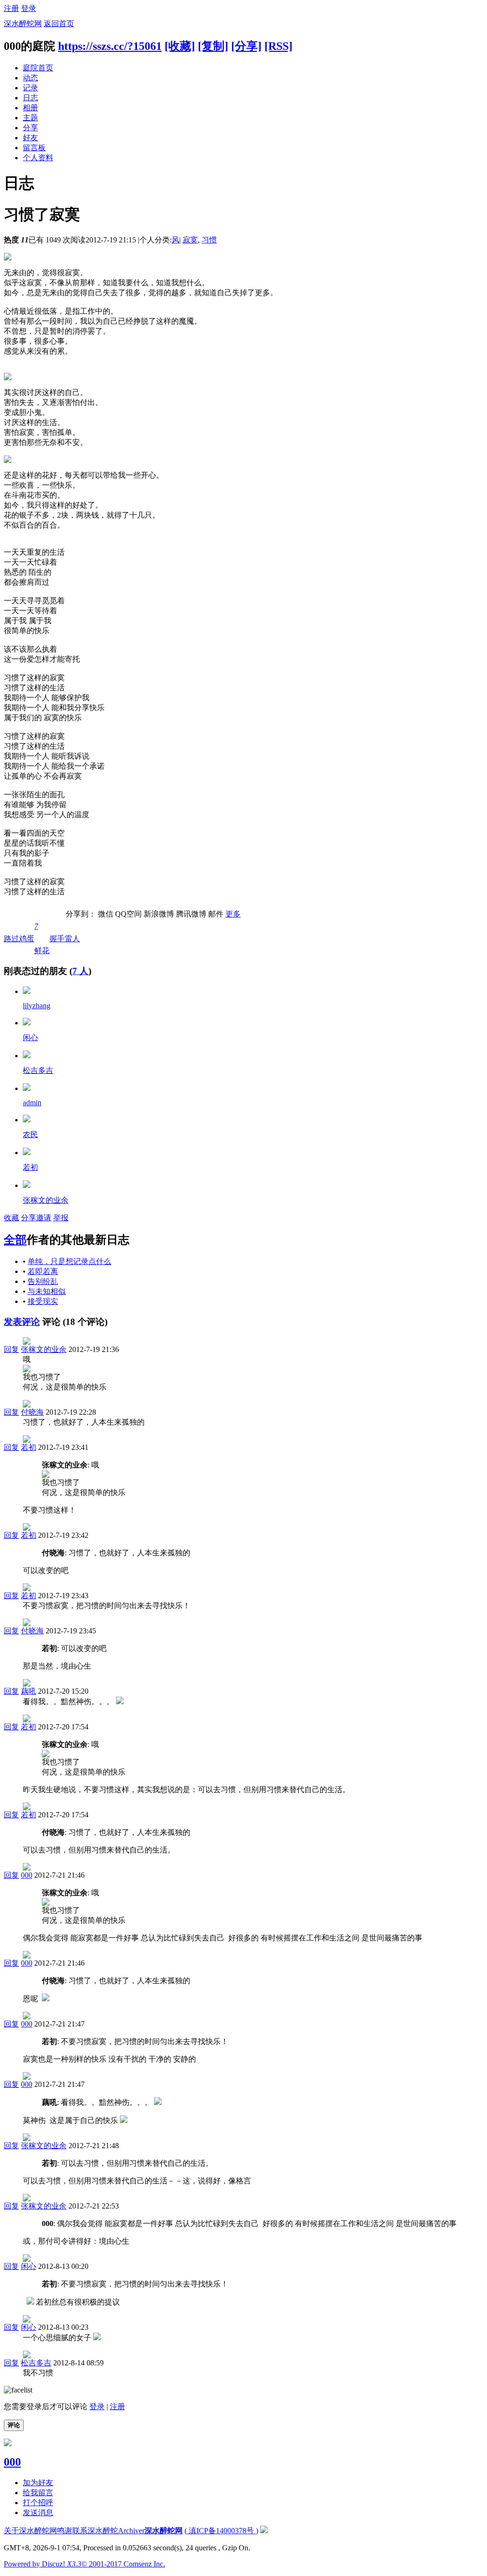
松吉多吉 (38, 1070)
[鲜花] (27, 991)
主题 (30, 118)
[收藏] (180, 46)
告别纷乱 (43, 1281)
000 (27, 1875)
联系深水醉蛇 (95, 2531)
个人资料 (38, 158)
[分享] (246, 46)
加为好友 (38, 2483)
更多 (233, 914)
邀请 (44, 1218)
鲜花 (42, 938)
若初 (30, 1167)
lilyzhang (37, 1006)
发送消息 (38, 2513)
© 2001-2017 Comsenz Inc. (123, 2564)
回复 (11, 1349)
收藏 (11, 1218)
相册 (30, 108)
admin (32, 1103)
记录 (30, 88)
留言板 (34, 148)
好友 (30, 138)
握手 (57, 939)
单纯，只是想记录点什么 (69, 1261)
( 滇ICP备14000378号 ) (221, 2531)
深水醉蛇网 (23, 24)
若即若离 (43, 1271)
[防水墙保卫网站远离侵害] (264, 2531)
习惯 (209, 240)
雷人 (72, 939)
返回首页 (59, 24)
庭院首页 (38, 68)
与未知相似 (47, 1291)
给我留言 (38, 2493)
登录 (29, 8)
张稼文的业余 (46, 1200)
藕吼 (29, 1691)
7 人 (80, 971)
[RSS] (278, 46)
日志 (30, 98)
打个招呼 (38, 2503)
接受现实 (43, 1301)
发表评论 (22, 1322)
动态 (30, 78)
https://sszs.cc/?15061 (110, 46)
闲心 (30, 1037)
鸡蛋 (27, 939)
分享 (30, 128)
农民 (30, 1134)
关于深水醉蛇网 (30, 2531)
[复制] (213, 46)
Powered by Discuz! (43, 2564)
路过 (11, 939)
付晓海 (32, 1412)
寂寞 (190, 240)
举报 (61, 1218)
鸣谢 (65, 2531)
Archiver (131, 2531)
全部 (15, 1240)
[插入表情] (18, 2390)
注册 (11, 8)
